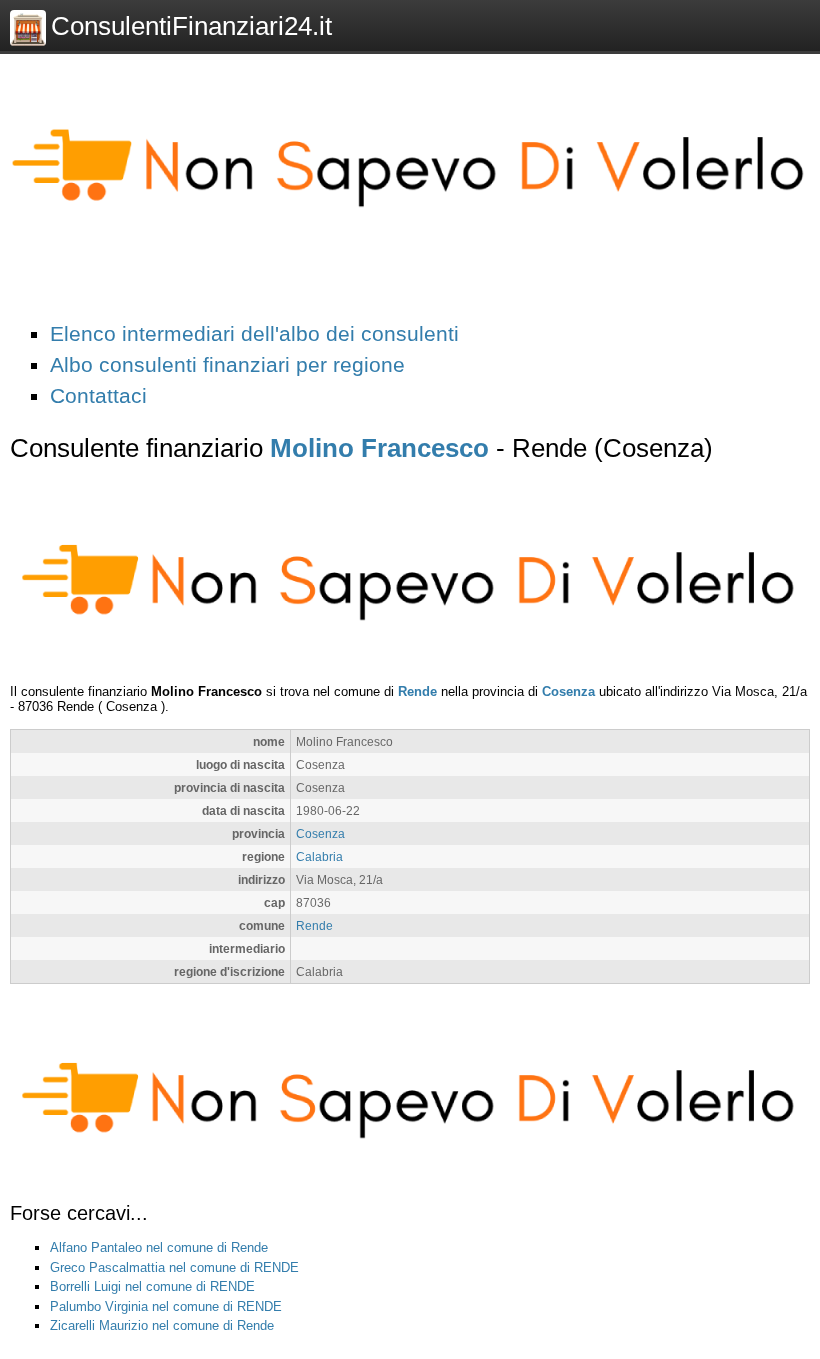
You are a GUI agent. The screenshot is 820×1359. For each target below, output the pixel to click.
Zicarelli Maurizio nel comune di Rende (162, 1325)
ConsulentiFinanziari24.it (191, 26)
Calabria (319, 856)
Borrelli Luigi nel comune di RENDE (152, 1286)
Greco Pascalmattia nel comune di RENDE (174, 1267)
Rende (417, 691)
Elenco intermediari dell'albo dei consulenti (254, 333)
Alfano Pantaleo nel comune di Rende (159, 1247)
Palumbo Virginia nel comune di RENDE (166, 1306)
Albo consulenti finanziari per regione (227, 364)
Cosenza (568, 691)
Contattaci (98, 395)
